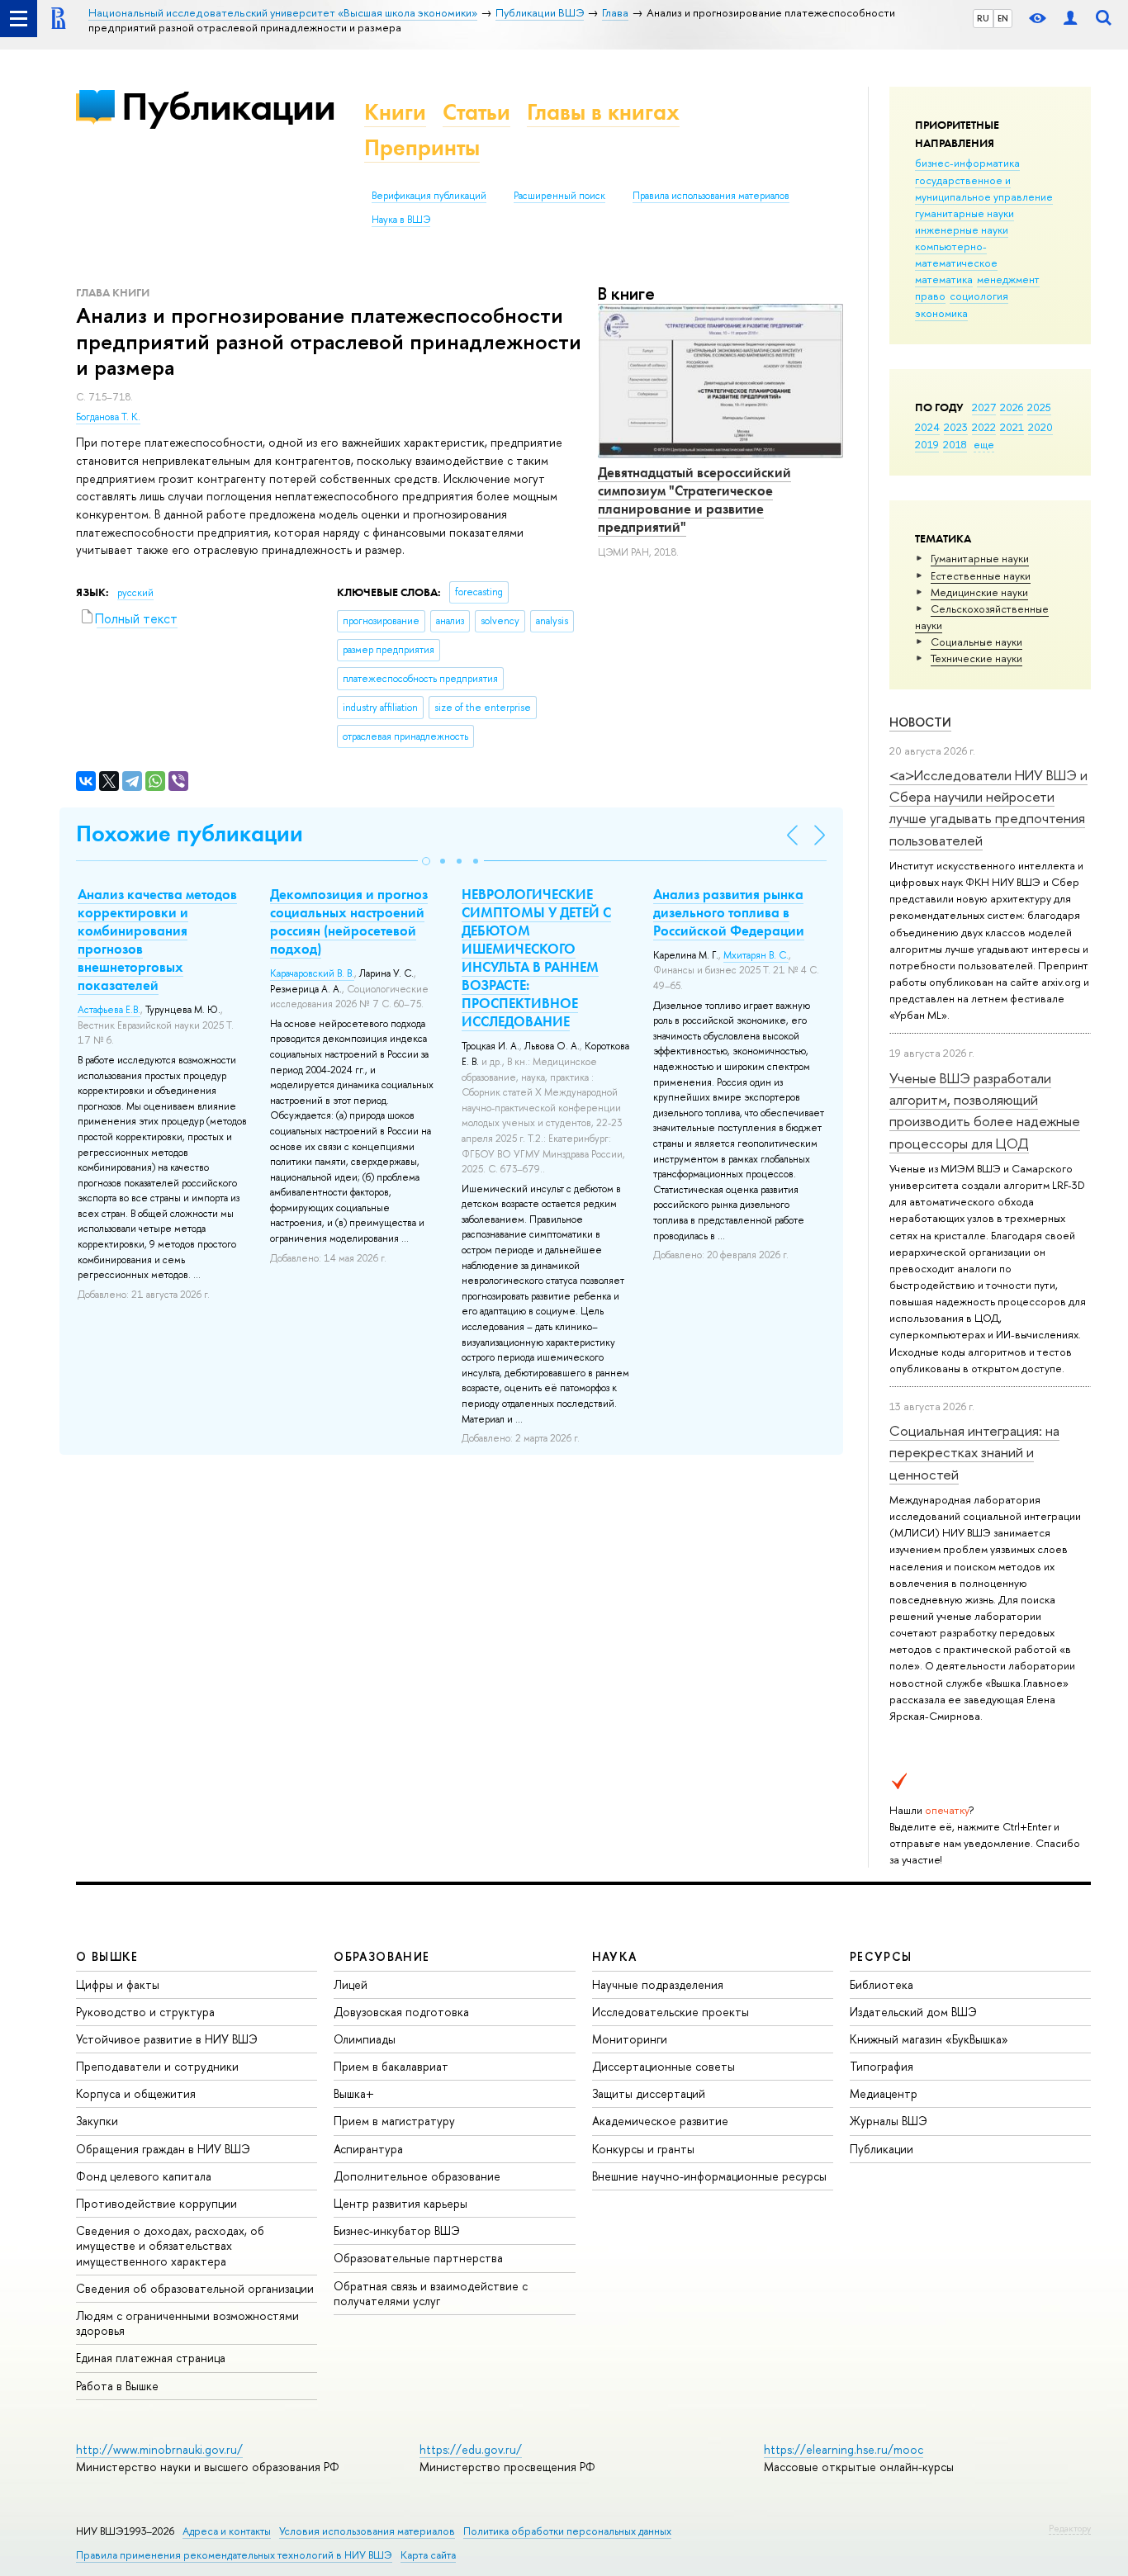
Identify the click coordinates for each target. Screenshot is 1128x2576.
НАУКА (615, 1956)
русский (135, 593)
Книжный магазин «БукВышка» (929, 2039)
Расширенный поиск (559, 196)
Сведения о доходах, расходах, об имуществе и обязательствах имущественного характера (170, 2245)
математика (944, 279)
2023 (956, 427)
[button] (426, 861)
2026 (1012, 407)
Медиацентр (884, 2093)
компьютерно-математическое (956, 254)
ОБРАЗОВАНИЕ (382, 1956)
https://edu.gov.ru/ (471, 2449)
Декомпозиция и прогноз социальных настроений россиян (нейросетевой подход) (349, 921)
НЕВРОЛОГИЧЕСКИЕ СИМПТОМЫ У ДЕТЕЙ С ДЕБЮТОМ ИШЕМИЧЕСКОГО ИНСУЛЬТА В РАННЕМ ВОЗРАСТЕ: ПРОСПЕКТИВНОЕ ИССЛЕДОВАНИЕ (536, 958)
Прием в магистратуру (394, 2121)
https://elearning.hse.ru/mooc (844, 2449)
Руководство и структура (145, 2012)
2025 (1039, 407)
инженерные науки (962, 230)
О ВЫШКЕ (107, 1956)
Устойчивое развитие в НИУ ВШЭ (167, 2039)
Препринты (422, 147)
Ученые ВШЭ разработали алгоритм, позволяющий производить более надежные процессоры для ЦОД (985, 1110)
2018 (955, 444)
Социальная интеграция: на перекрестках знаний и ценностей (974, 1452)
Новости (920, 722)
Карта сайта (428, 2555)
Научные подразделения (658, 1984)
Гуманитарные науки (980, 558)
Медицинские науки (979, 592)
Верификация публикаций (429, 196)
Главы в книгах (603, 112)
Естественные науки (981, 575)
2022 (984, 427)
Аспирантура (368, 2149)
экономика (941, 313)
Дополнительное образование (417, 2176)
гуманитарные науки (964, 213)
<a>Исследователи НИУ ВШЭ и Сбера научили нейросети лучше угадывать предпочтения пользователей (988, 807)
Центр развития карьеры (400, 2203)
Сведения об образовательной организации (195, 2288)
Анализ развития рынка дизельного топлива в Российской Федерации (729, 912)
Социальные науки (976, 642)
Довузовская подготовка (401, 2012)
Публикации (228, 106)
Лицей (351, 1984)
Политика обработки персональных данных (567, 2531)
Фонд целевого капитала (144, 2176)
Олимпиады (365, 2039)
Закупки (97, 2121)
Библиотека (882, 1984)
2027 (984, 407)
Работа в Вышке (117, 2386)
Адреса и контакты (227, 2531)
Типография (882, 2066)
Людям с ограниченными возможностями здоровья (187, 2323)
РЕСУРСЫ (881, 1956)
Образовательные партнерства (418, 2258)
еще (984, 444)
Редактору (1070, 2528)
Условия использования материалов (367, 2531)
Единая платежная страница (151, 2358)
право (930, 296)
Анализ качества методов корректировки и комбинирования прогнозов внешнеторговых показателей (157, 940)
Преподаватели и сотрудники (157, 2066)
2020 (1040, 427)
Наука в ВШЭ (401, 220)
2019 (927, 444)
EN (1003, 18)
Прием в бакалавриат (391, 2066)
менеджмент (1008, 279)
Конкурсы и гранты (643, 2149)
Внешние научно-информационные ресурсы (709, 2176)
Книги (395, 112)
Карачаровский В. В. (312, 973)
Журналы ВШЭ (889, 2121)
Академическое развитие (660, 2121)
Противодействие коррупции (156, 2203)
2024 (927, 427)
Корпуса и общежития (136, 2093)
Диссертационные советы (664, 2066)
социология (979, 296)
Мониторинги (630, 2039)
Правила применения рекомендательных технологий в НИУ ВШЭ (234, 2555)
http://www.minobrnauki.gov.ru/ (159, 2449)
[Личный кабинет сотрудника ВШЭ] (1070, 19)
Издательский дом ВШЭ (913, 2012)
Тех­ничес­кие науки (976, 658)
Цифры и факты (118, 1984)
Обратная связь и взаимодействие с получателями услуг (431, 2293)
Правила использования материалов (711, 196)
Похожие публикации (190, 833)
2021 (1012, 427)
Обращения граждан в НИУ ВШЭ (163, 2149)
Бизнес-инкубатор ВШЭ (397, 2230)
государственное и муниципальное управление (984, 188)
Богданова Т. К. (108, 417)
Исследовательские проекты (671, 2012)
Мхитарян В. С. (756, 955)
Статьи (476, 112)
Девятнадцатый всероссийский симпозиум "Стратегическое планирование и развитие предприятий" (694, 500)
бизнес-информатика (967, 163)
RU (983, 18)
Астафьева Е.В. (109, 1010)
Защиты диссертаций (649, 2093)
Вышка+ (354, 2093)
